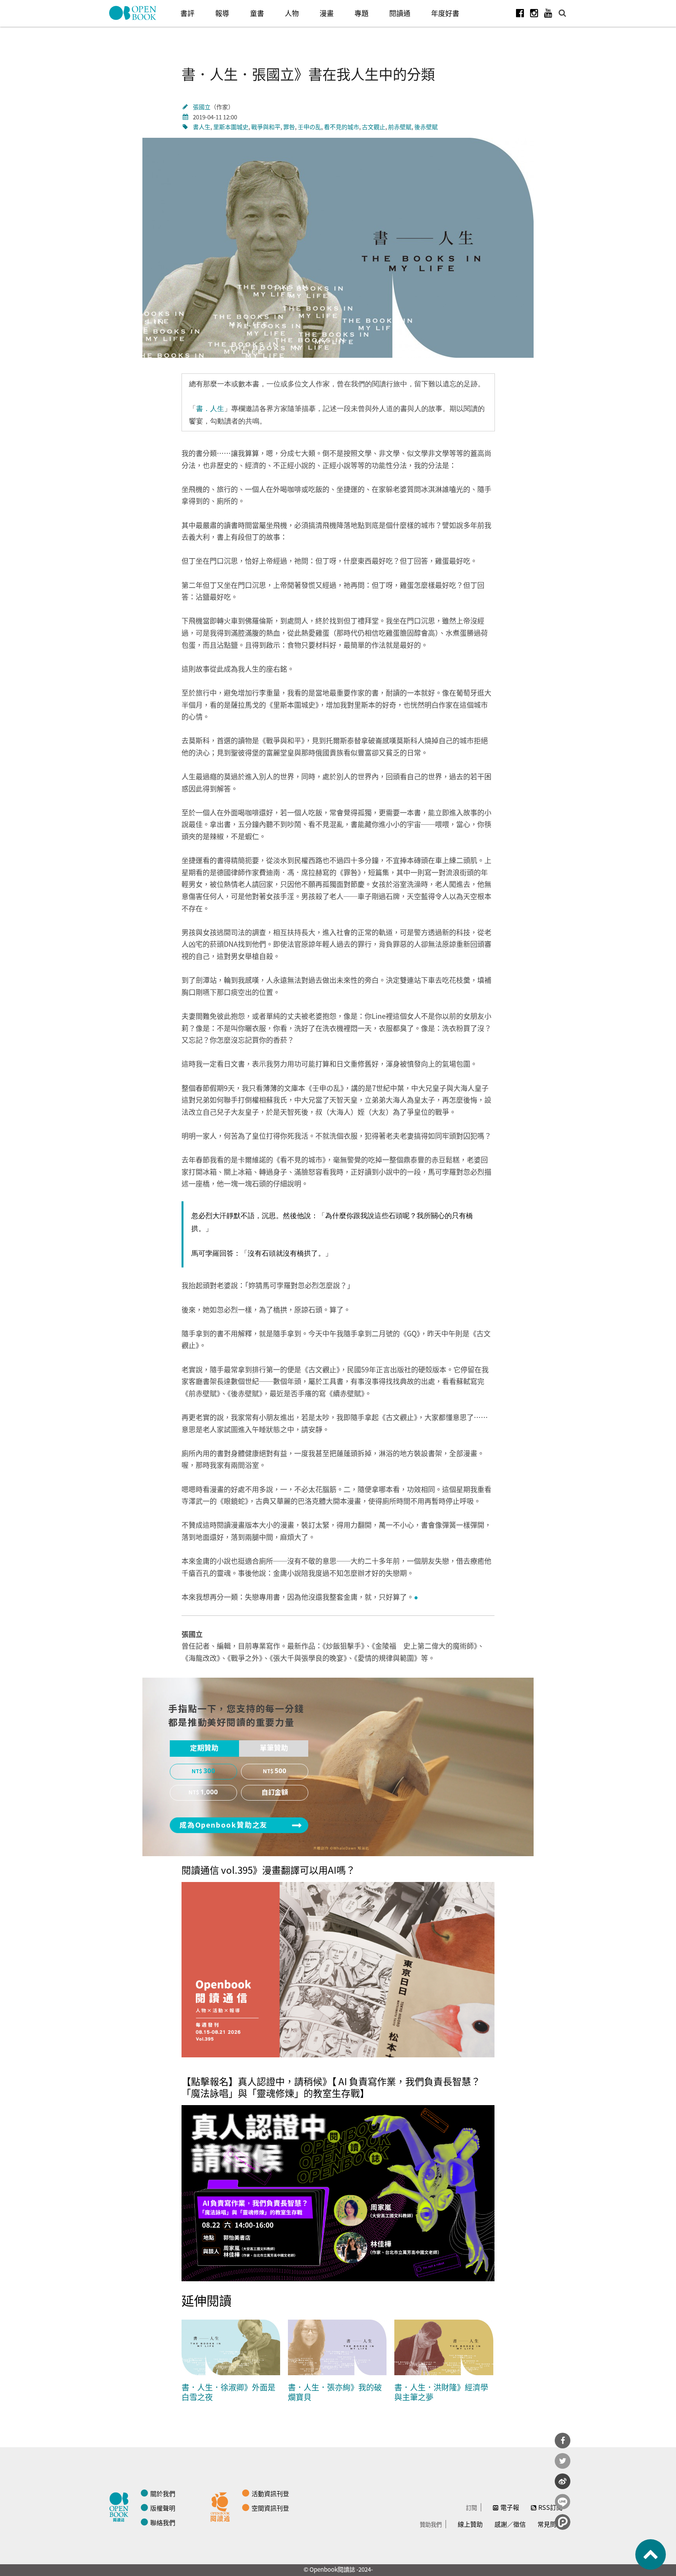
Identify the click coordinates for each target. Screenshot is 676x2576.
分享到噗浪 (563, 2522)
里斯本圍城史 (231, 127)
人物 (292, 13)
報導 (222, 13)
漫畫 (327, 13)
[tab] (204, 1749)
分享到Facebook (563, 2441)
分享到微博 (563, 2481)
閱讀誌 (121, 2506)
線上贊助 (470, 2524)
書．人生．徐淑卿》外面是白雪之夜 (228, 2392)
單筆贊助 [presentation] (274, 1748)
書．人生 (210, 409)
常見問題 (550, 2524)
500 (280, 1771)
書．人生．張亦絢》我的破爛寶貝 (335, 2392)
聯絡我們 (163, 2522)
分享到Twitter (563, 2461)
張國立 (202, 107)
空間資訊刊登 (270, 2508)
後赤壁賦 (426, 127)
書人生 (202, 127)
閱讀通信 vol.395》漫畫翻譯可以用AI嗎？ (268, 1870)
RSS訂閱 (550, 2507)
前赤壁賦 (400, 127)
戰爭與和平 (266, 127)
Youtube (548, 13)
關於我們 (163, 2493)
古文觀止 (374, 127)
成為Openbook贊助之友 (224, 1825)
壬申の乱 (309, 127)
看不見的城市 (342, 127)
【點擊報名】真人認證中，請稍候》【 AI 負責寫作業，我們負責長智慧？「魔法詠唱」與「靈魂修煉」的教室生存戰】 (331, 2087)
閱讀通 (400, 13)
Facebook (520, 13)
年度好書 (445, 13)
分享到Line (563, 2502)
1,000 (209, 1792)
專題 (361, 13)
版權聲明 (163, 2508)
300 (209, 1771)
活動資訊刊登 (270, 2493)
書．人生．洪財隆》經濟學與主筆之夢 (441, 2392)
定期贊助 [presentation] (204, 1748)
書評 (187, 13)
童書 (257, 13)
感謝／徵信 (510, 2524)
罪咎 (289, 127)
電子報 (510, 2507)
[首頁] (133, 13)
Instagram (534, 13)
